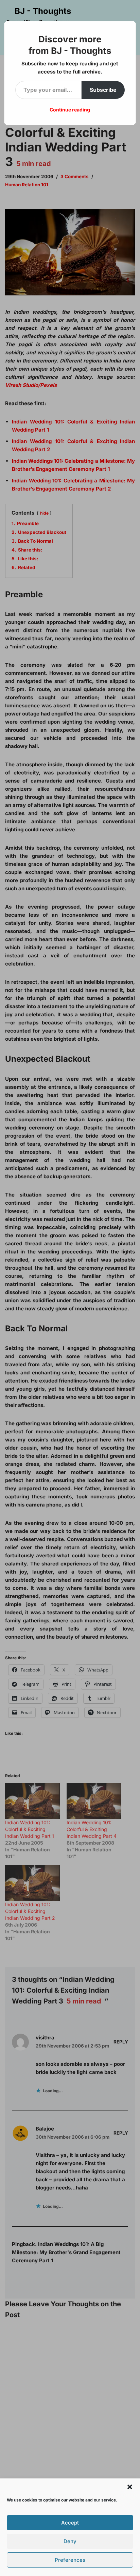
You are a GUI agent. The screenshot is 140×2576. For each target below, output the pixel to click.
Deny (70, 2541)
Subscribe (103, 90)
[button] (130, 2487)
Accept (70, 2523)
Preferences (70, 2560)
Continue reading (70, 110)
